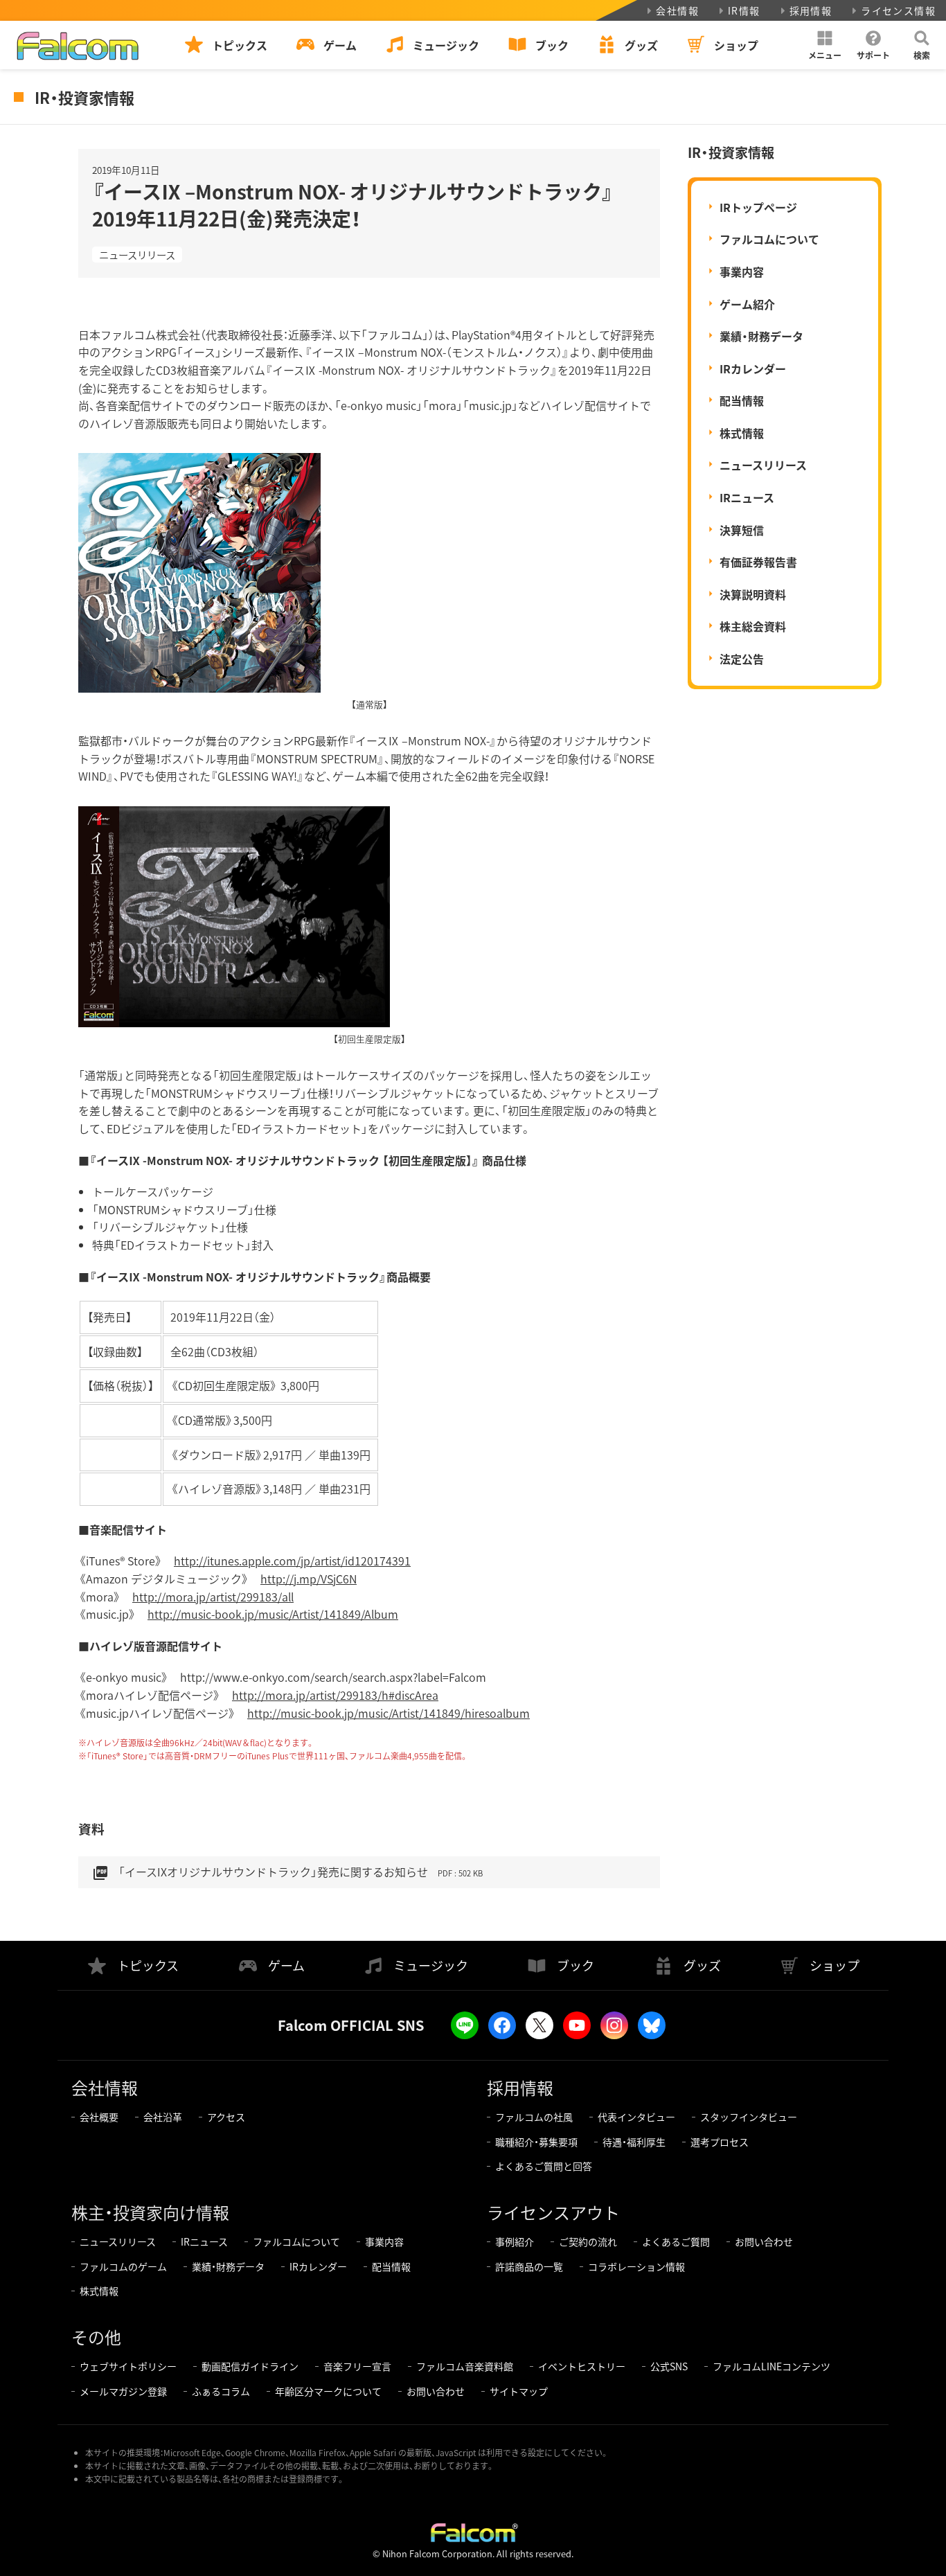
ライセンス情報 (898, 10)
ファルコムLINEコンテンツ (771, 2366)
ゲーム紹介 (747, 304)
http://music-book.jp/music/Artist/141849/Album (273, 1614)
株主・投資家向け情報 (150, 2212)
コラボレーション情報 (636, 2266)
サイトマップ (519, 2391)
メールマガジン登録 (123, 2391)
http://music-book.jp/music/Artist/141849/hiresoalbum (389, 1713)
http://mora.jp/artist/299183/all (213, 1597)
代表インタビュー (636, 2117)
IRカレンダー (753, 368)
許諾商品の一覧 (529, 2266)
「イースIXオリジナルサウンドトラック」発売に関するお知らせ (287, 1872)
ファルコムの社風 (534, 2117)
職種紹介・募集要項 (536, 2142)
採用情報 (811, 10)
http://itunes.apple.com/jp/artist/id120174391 (292, 1561)
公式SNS (669, 2366)
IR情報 (744, 10)
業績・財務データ (761, 336)
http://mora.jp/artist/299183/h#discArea (335, 1695)
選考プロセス (720, 2142)
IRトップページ (758, 207)
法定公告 (742, 659)
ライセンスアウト (553, 2212)
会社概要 (99, 2117)
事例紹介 (515, 2241)
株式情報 (742, 433)
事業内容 (742, 272)
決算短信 (742, 530)
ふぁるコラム (221, 2391)
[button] (825, 45)
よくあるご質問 (676, 2241)
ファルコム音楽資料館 (465, 2366)
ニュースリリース (137, 255)
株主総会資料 (753, 626)
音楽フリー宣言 (357, 2366)
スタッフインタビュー (749, 2117)
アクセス (226, 2117)
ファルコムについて (769, 239)
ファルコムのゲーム (123, 2266)
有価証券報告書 (758, 562)
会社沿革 (163, 2117)
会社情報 (677, 10)
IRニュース (747, 497)
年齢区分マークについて (328, 2391)
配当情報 (742, 400)
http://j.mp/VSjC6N (309, 1579)
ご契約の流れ (588, 2241)
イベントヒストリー (582, 2366)
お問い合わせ (764, 2241)
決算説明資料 (753, 594)
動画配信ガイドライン (250, 2366)
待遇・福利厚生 (634, 2142)
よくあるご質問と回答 (544, 2166)
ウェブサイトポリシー (128, 2366)
